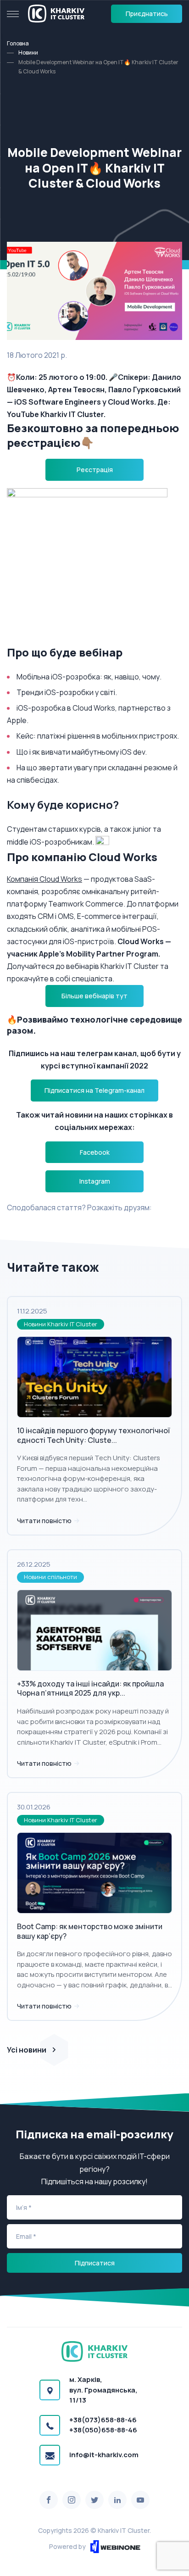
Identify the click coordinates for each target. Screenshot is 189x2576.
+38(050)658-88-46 (103, 2430)
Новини (28, 53)
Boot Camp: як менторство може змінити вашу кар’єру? (90, 1931)
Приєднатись (147, 14)
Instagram (95, 1181)
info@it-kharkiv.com (104, 2455)
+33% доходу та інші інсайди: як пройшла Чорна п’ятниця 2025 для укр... (90, 1689)
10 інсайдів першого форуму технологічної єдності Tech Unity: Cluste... (93, 1435)
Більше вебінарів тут (94, 996)
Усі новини (27, 2050)
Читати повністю (45, 1521)
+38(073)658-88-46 (103, 2420)
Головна (18, 43)
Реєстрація (95, 470)
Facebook (95, 1152)
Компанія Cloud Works (44, 879)
